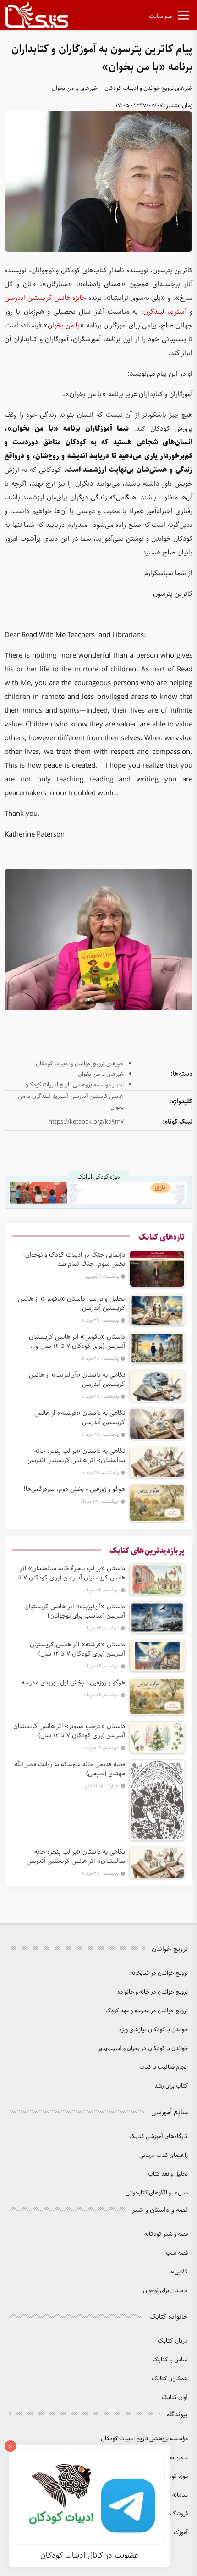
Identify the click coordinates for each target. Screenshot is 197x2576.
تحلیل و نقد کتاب (168, 2174)
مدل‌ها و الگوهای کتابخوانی (157, 2193)
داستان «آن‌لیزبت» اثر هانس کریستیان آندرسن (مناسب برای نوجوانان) (75, 1611)
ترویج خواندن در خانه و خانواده (153, 1992)
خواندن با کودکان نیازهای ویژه (153, 2030)
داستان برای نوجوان (165, 2291)
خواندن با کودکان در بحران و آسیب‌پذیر (143, 2048)
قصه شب (177, 2253)
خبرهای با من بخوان (75, 88)
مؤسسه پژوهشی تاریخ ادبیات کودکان (144, 2439)
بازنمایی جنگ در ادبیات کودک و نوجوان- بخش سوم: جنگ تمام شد (74, 1259)
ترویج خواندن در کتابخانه (159, 1973)
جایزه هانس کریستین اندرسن (45, 298)
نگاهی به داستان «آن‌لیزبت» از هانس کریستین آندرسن (77, 1379)
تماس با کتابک (170, 2360)
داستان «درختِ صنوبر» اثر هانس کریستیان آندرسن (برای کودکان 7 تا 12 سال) (69, 1731)
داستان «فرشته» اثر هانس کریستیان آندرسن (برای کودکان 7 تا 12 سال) (77, 1649)
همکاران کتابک (170, 2379)
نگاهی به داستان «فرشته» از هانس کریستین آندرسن (80, 1418)
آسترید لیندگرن (165, 312)
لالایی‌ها (178, 2272)
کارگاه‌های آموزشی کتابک (159, 2136)
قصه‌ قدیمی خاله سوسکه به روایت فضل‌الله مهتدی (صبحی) (70, 1769)
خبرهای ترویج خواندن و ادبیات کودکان (148, 88)
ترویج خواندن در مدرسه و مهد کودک (147, 2011)
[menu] (183, 17)
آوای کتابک (175, 2397)
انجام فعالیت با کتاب (164, 2067)
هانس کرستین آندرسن (97, 1096)
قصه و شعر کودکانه (166, 2234)
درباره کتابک (173, 2341)
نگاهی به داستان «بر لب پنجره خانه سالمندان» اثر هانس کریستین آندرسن (76, 1456)
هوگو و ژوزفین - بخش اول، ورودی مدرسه (73, 1683)
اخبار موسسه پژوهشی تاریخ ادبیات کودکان (74, 1085)
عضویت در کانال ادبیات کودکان (89, 2555)
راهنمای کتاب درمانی (164, 2155)
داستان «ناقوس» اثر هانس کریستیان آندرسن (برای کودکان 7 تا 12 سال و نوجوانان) (77, 1341)
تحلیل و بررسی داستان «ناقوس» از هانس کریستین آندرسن (71, 1303)
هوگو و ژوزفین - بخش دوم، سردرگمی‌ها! (74, 1489)
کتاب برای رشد (171, 2086)
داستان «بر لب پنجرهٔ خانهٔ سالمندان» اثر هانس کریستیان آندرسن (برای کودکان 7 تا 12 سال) (71, 1573)
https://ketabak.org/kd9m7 (86, 1122)
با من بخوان (64, 326)
